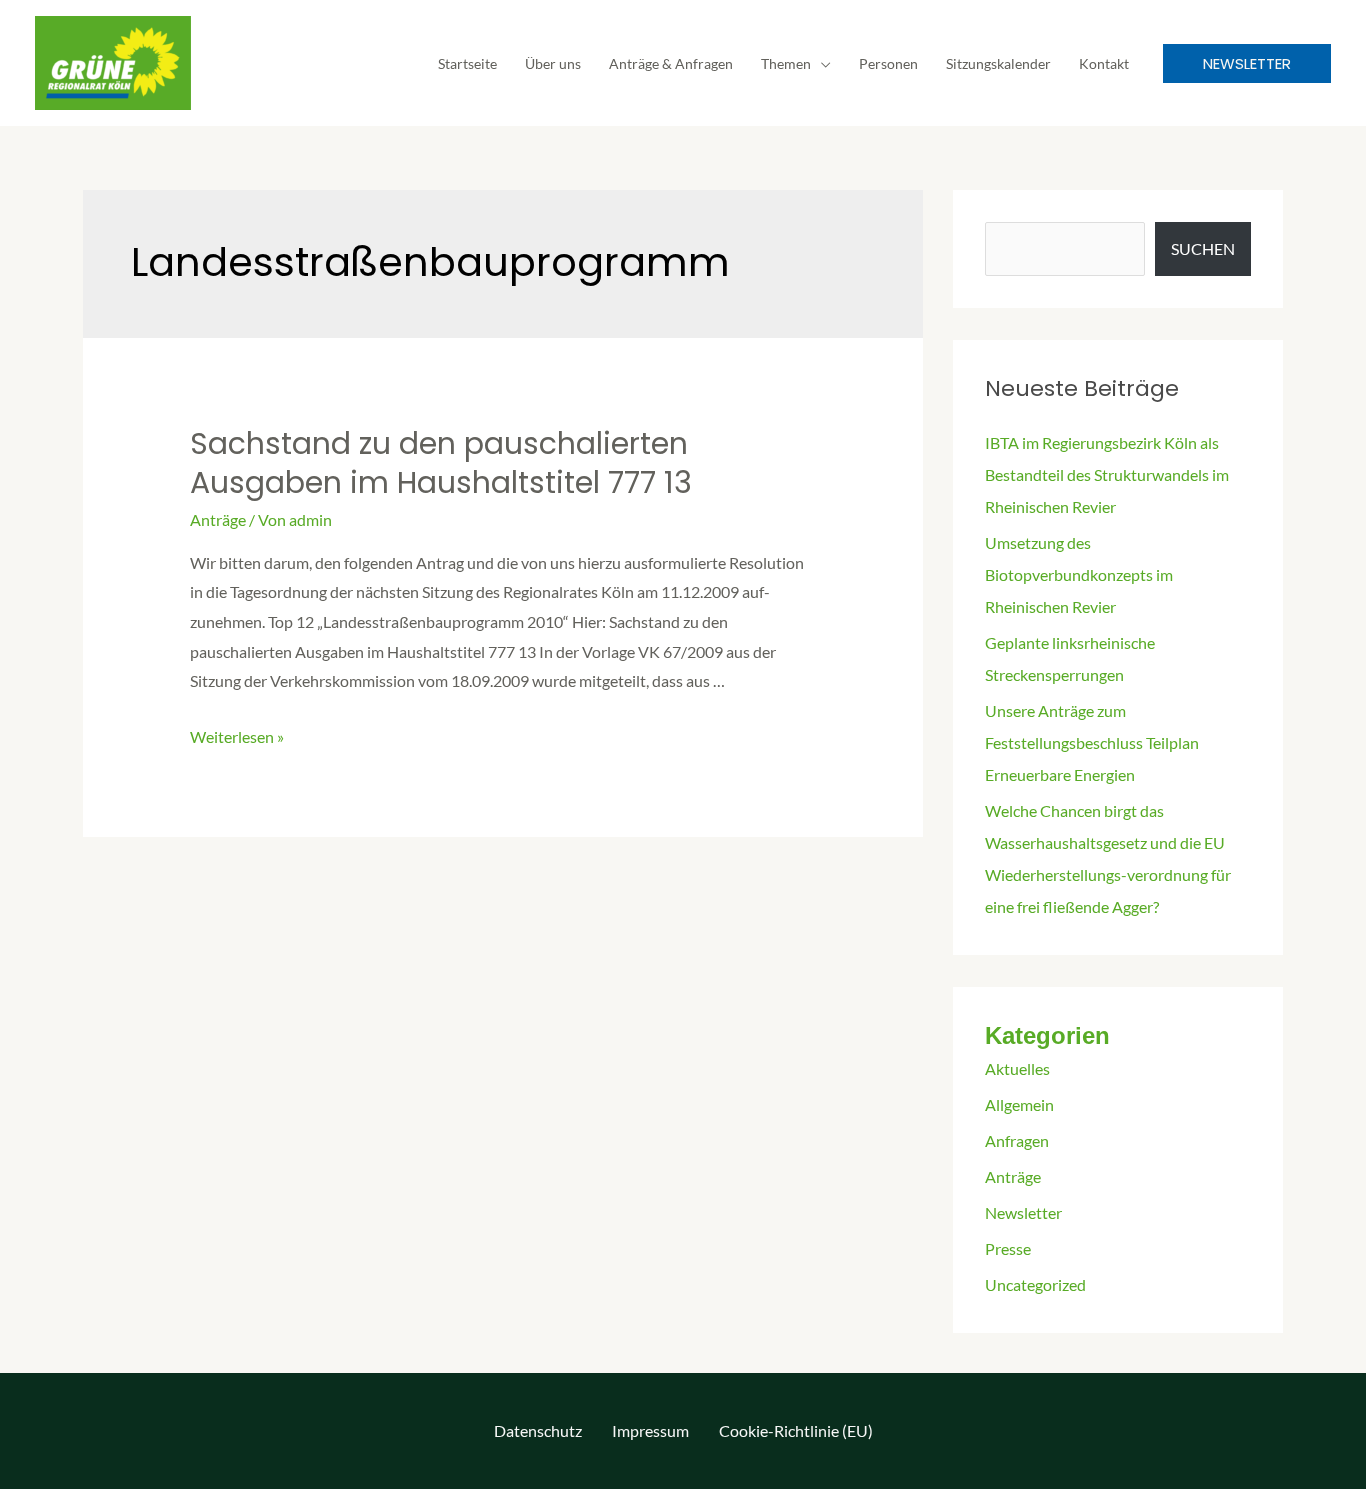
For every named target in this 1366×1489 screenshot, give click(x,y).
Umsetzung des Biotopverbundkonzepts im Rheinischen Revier (1079, 574)
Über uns (553, 63)
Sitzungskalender (998, 63)
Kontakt (1104, 63)
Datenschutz (538, 1430)
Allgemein (1019, 1104)
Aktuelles (1017, 1068)
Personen (888, 63)
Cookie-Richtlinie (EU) (796, 1430)
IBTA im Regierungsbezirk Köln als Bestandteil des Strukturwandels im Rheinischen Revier (1107, 474)
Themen (786, 63)
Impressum (650, 1430)
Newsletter (1023, 1212)
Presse (1008, 1248)
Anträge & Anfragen (671, 63)
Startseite (467, 63)
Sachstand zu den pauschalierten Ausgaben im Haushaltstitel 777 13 (441, 463)
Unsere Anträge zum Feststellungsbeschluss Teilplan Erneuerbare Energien (1092, 742)
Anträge (218, 519)
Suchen (1203, 248)
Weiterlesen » (237, 736)
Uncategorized (1035, 1284)
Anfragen (1017, 1140)
